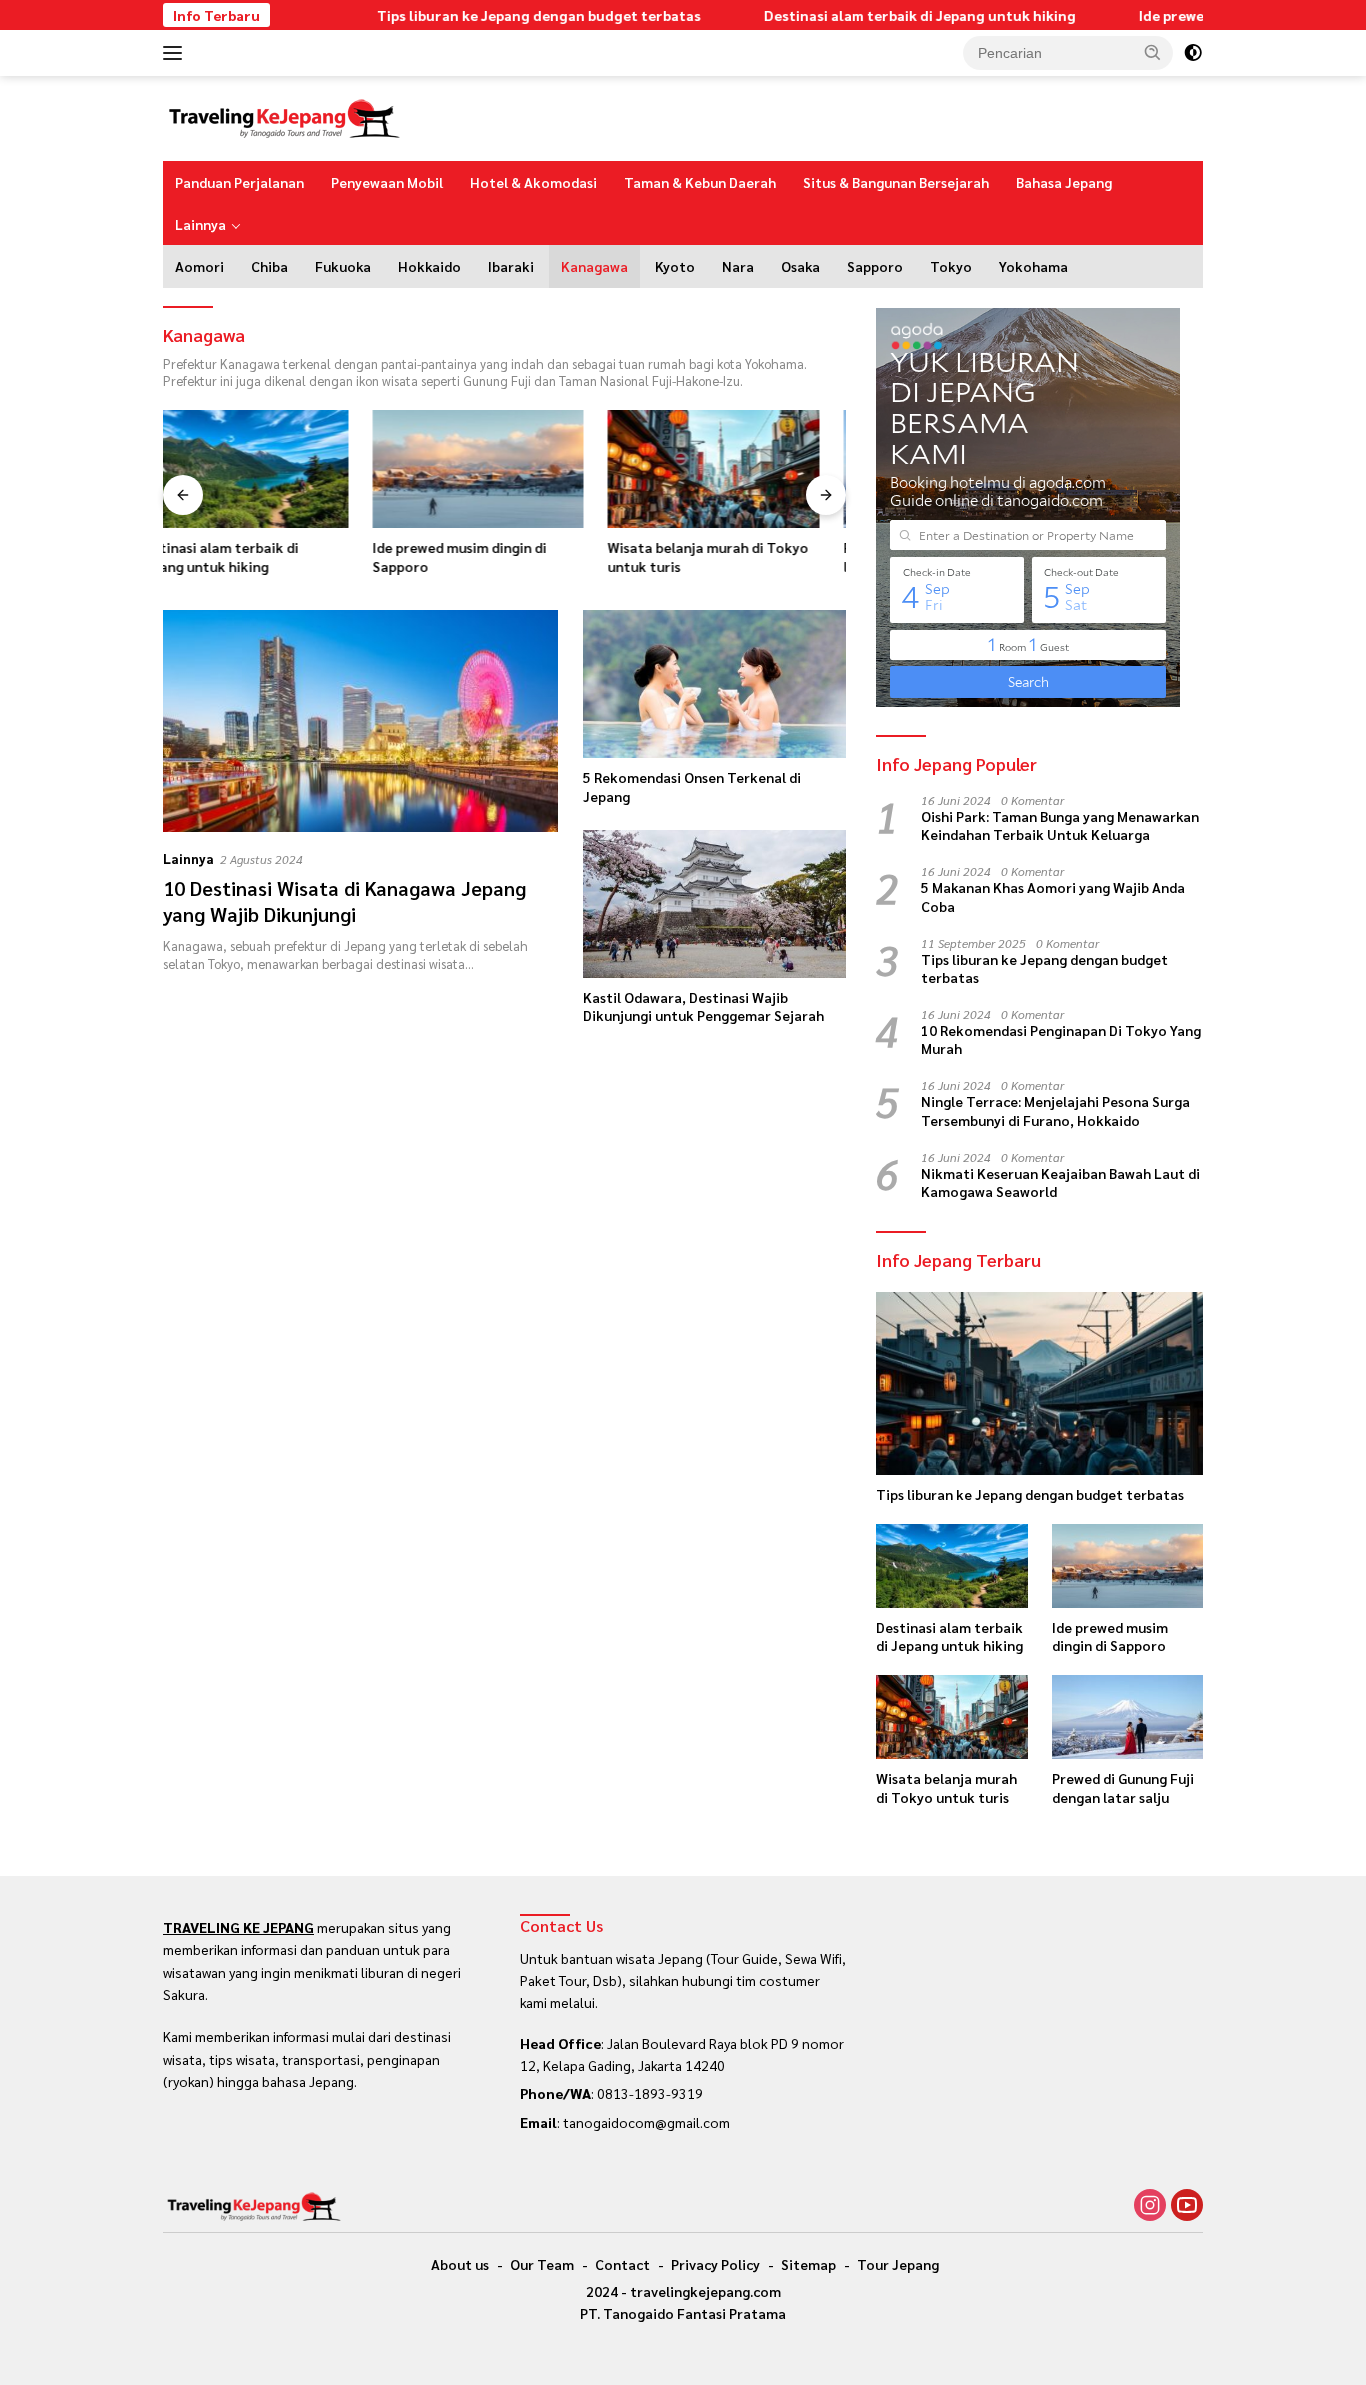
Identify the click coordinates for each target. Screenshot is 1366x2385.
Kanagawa (594, 266)
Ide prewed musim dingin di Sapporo (1199, 15)
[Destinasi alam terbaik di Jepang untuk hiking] (951, 1566)
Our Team (542, 2264)
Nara (738, 266)
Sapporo (875, 266)
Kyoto (675, 266)
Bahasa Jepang (1064, 182)
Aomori (199, 266)
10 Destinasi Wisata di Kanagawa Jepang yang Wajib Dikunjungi (344, 901)
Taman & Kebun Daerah (700, 182)
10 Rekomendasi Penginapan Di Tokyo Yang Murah (1061, 1039)
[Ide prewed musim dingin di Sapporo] (269, 469)
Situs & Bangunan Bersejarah (896, 182)
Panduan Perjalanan (239, 182)
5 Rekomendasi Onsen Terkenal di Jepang (692, 786)
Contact (622, 2264)
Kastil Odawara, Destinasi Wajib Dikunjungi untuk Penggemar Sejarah (703, 1006)
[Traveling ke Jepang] (283, 116)
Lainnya (200, 224)
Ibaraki (511, 266)
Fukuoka (343, 266)
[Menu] (176, 53)
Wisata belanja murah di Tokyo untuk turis (499, 556)
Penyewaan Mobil (387, 182)
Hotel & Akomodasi (533, 182)
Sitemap (808, 2264)
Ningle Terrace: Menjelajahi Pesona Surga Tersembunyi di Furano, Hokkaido (1055, 1110)
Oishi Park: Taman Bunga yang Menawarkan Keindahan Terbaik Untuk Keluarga (1060, 825)
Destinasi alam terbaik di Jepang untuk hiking (858, 15)
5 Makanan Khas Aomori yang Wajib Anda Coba (1053, 896)
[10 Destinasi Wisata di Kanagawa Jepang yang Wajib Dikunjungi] (360, 721)
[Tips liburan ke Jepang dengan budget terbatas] (1039, 1384)
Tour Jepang (898, 2264)
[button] (1153, 52)
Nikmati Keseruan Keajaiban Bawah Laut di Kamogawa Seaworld (1060, 1182)
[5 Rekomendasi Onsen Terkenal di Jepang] (714, 684)
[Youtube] (1187, 2206)
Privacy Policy (715, 2264)
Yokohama (1033, 266)
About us (460, 2264)
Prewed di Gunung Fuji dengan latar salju (730, 556)
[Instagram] (1150, 2206)
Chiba (269, 266)
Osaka (800, 266)
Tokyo (951, 266)
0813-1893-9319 (650, 2093)
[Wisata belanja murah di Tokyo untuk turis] (505, 469)
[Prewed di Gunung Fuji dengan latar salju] (740, 469)
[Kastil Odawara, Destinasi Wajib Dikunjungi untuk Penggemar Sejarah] (714, 904)
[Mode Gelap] (1193, 53)
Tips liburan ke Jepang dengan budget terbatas (477, 15)
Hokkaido (429, 266)
